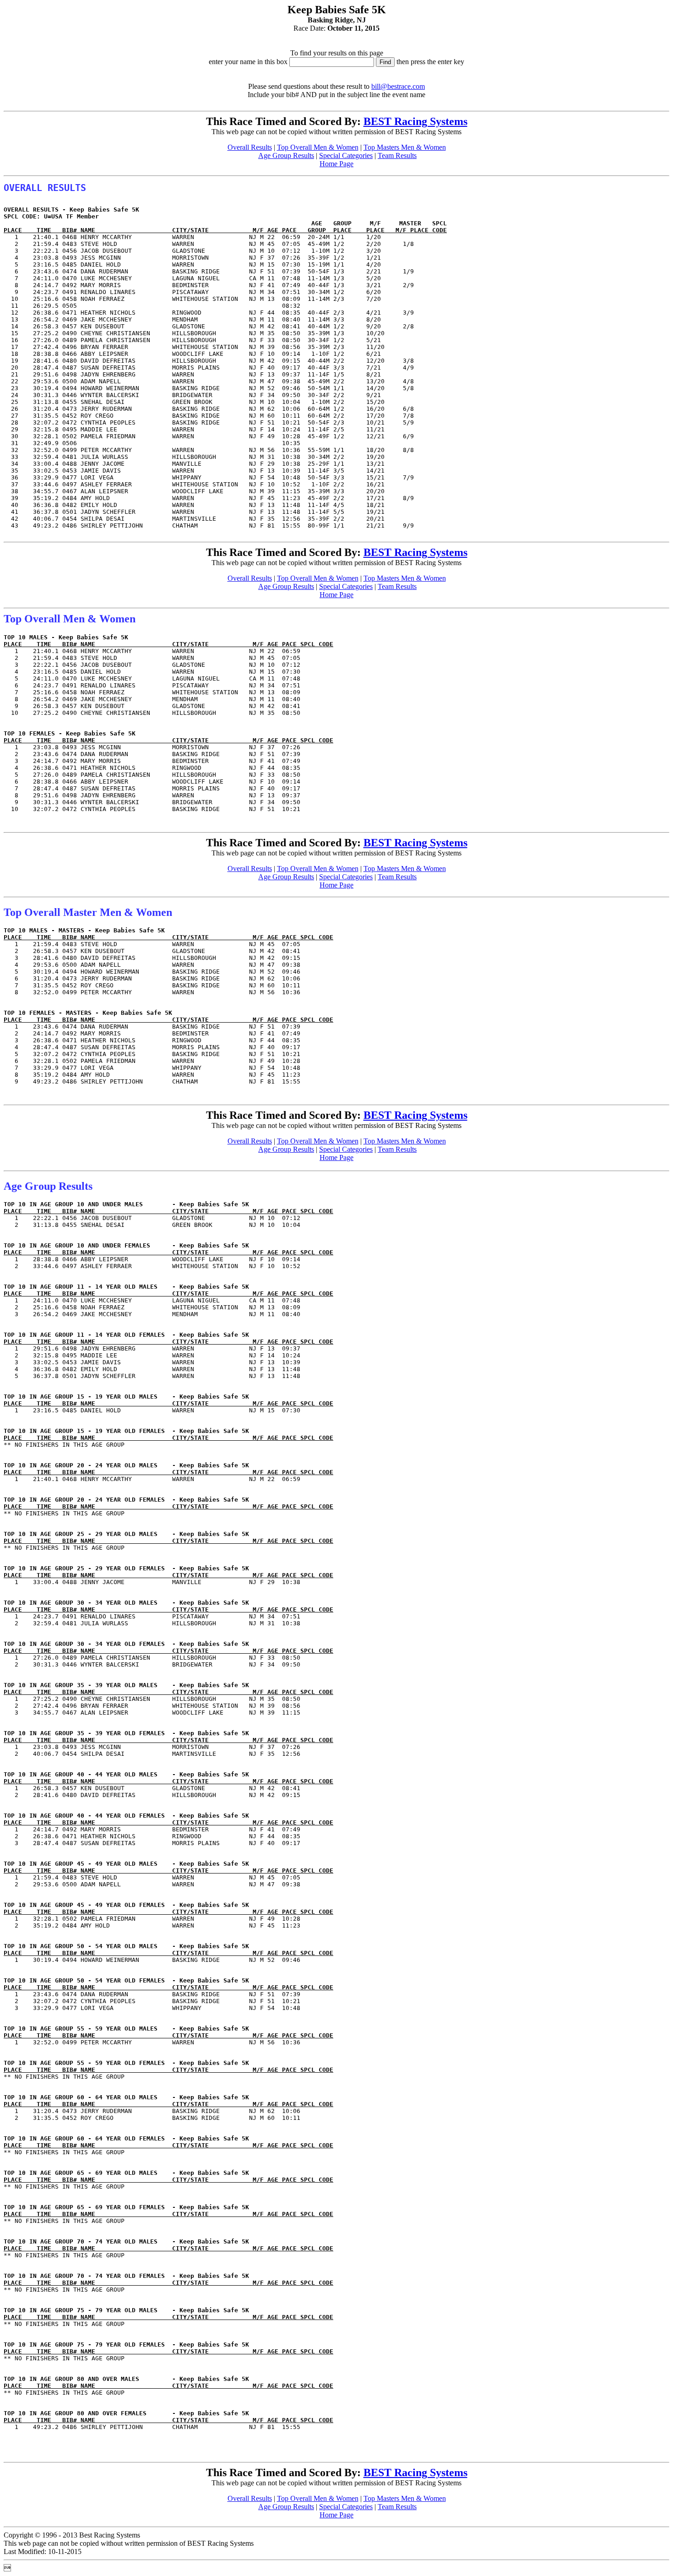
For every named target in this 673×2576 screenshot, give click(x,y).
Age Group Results (286, 155)
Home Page (336, 164)
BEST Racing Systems (415, 121)
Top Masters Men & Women (405, 147)
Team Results (397, 155)
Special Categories (346, 155)
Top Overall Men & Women (318, 147)
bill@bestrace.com (398, 86)
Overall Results (250, 147)
